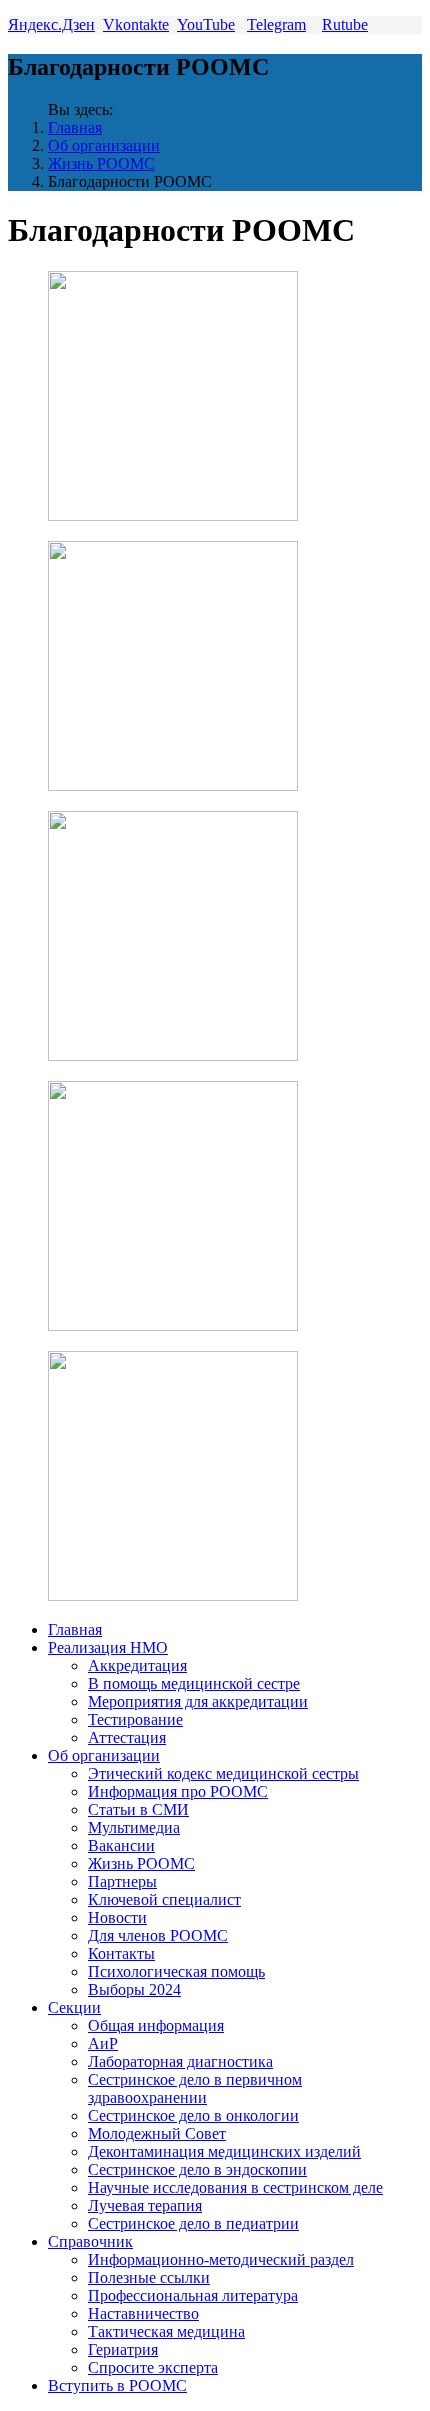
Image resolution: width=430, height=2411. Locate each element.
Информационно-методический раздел (221, 2259)
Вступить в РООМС (117, 2385)
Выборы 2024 (134, 1989)
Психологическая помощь (176, 1971)
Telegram (276, 24)
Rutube (345, 24)
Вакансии (121, 1845)
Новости (117, 1917)
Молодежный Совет (157, 2133)
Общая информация (156, 2025)
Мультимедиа (134, 1827)
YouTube (206, 24)
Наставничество (143, 2313)
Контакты (121, 1953)
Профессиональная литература (193, 2295)
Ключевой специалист (164, 1899)
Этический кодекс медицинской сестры (223, 1773)
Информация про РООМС (178, 1791)
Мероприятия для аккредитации (198, 1701)
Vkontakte (136, 24)
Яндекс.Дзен (51, 24)
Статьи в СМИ (138, 1809)
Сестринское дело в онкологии (193, 2115)
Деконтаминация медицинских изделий (224, 2151)
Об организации (104, 145)
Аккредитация (137, 1665)
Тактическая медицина (166, 2331)
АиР (103, 2043)
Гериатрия (123, 2349)
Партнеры (122, 1881)
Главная (75, 127)
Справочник (90, 2241)
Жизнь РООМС (101, 163)
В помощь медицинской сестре (194, 1683)
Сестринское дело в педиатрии (193, 2223)
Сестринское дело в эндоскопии (197, 2169)
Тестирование (135, 1719)
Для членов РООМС (158, 1935)
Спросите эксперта (153, 2367)
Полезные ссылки (149, 2277)
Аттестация (127, 1737)
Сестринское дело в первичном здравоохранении (195, 2088)
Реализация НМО (108, 1647)
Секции (74, 2007)
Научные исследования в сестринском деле (235, 2187)
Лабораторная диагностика (180, 2061)
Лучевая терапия (145, 2205)
